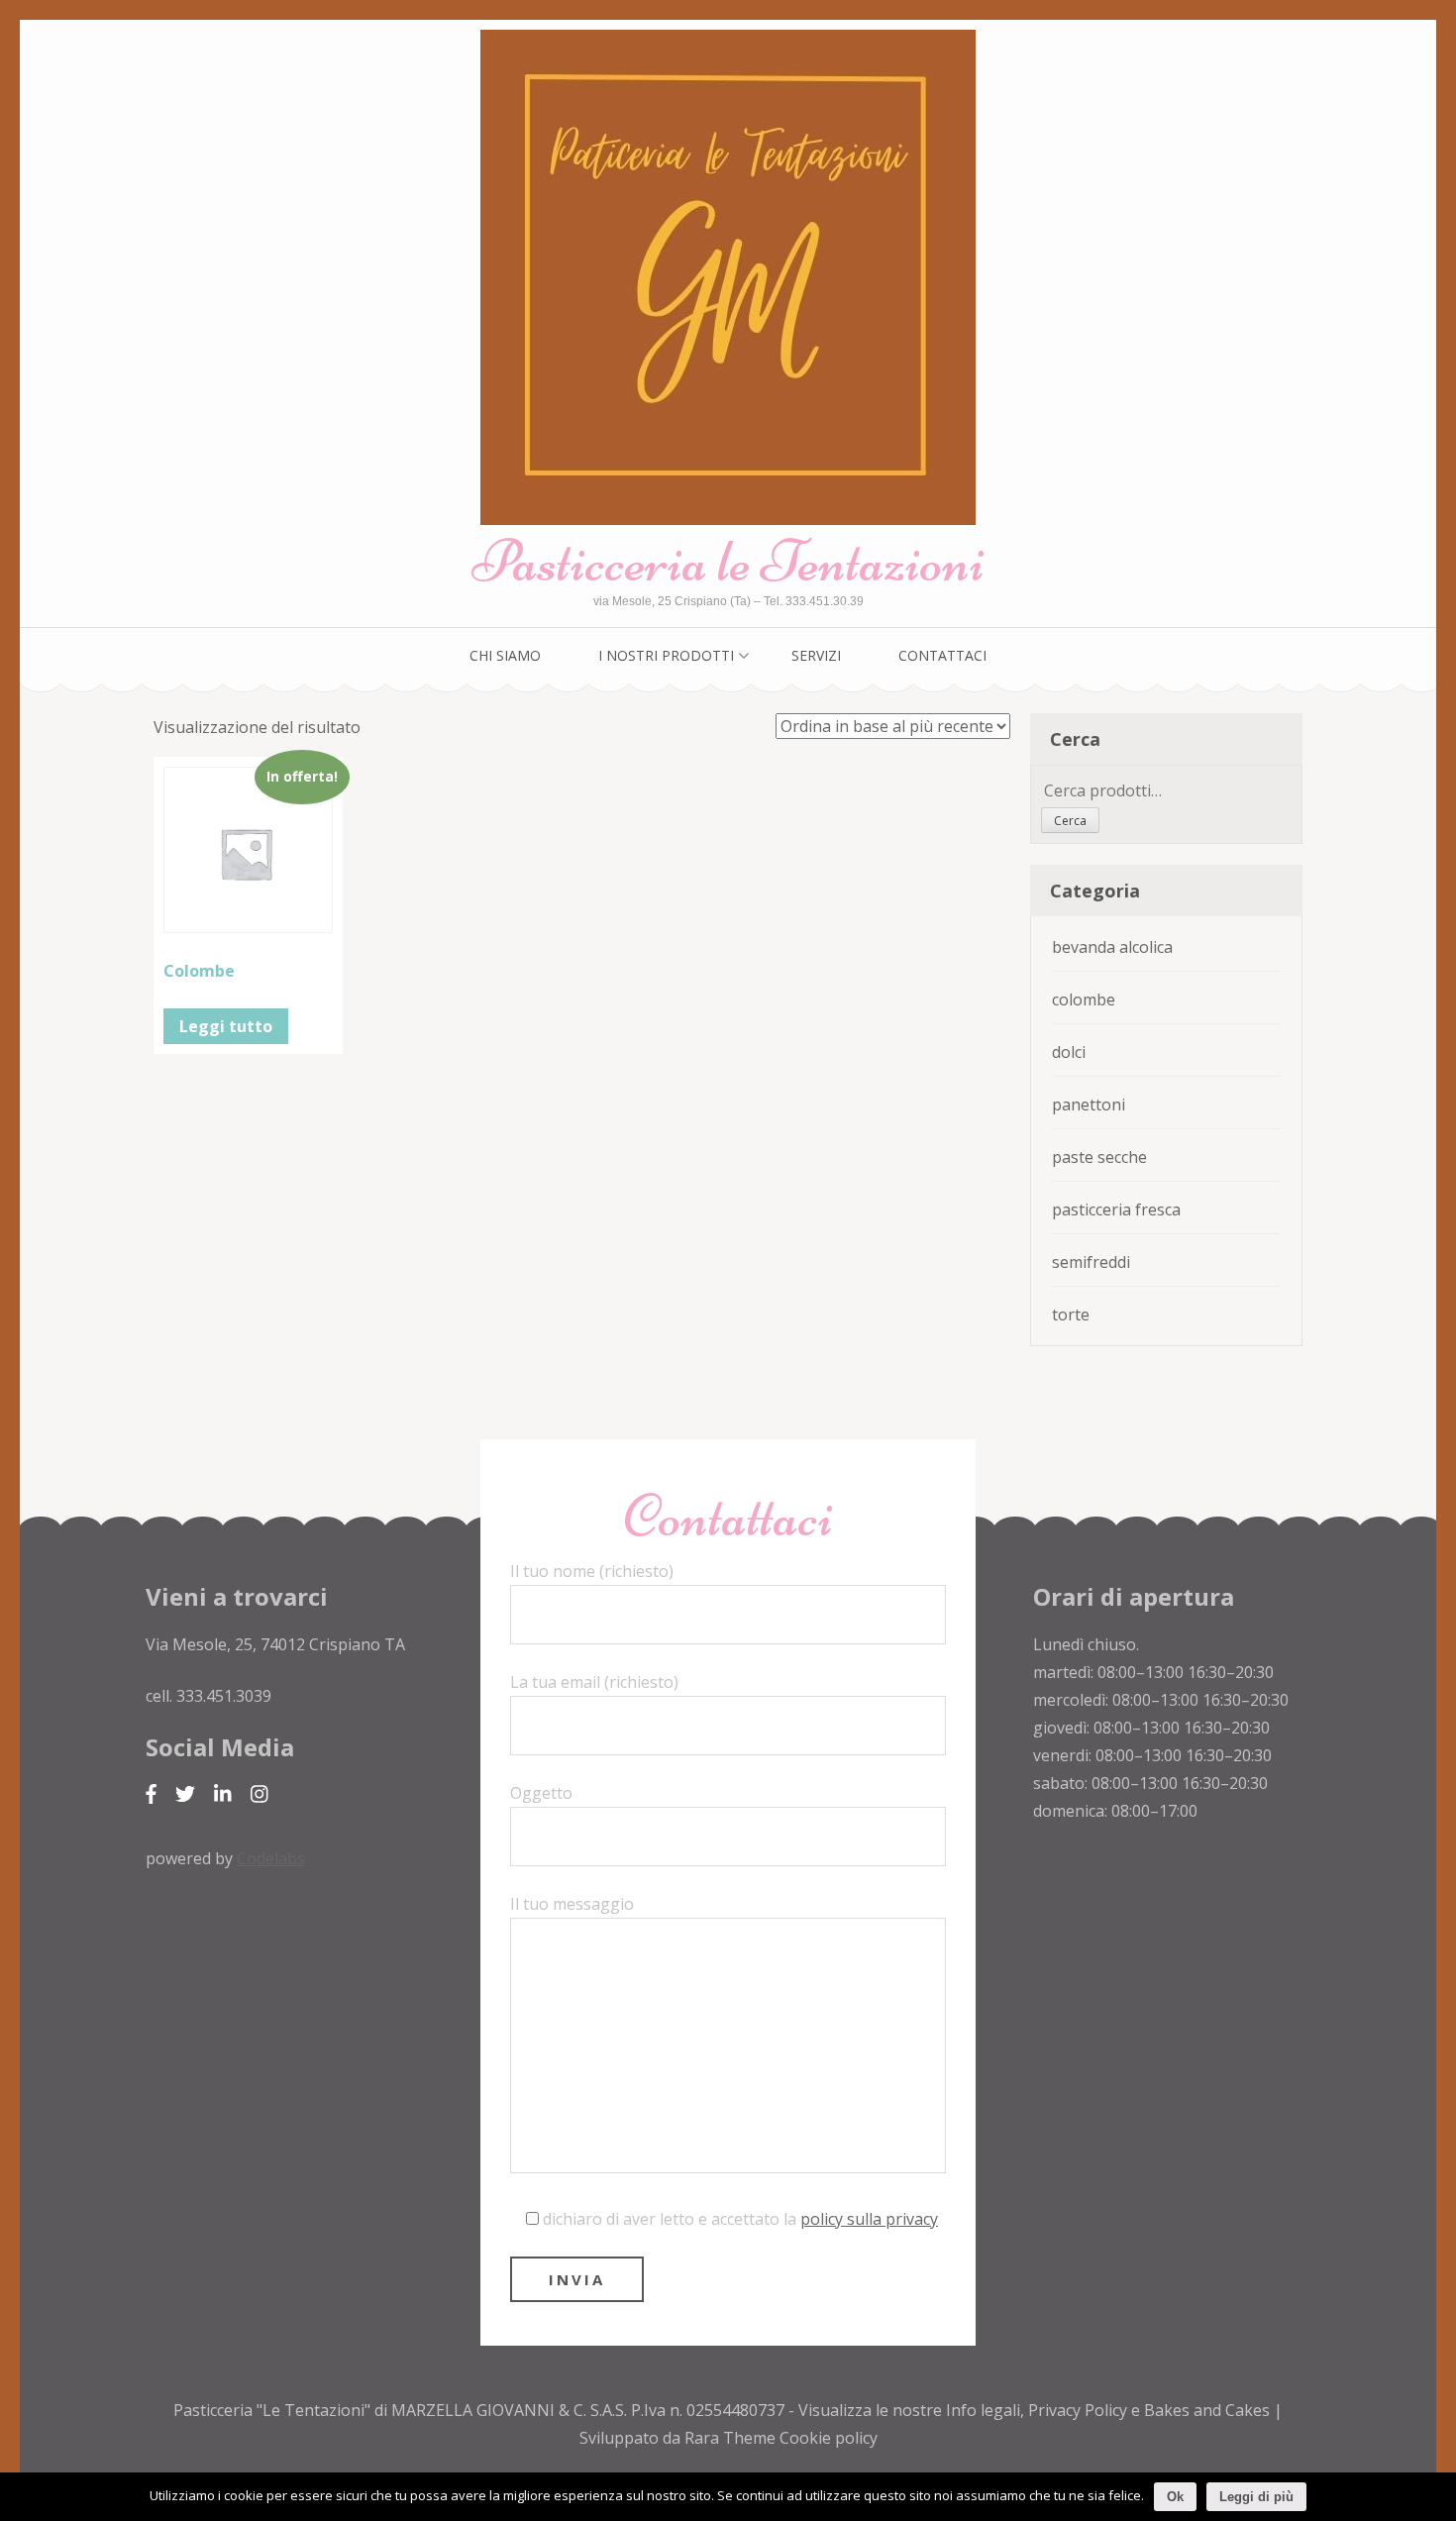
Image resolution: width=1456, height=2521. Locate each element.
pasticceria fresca (1116, 1209)
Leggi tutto (226, 1026)
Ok (1175, 2497)
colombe (1084, 999)
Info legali (983, 2410)
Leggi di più (1256, 2497)
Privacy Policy (1078, 2410)
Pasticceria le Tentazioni (728, 561)
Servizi (816, 655)
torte (1071, 1314)
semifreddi (1091, 1262)
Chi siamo (505, 655)
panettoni (1089, 1104)
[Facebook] (151, 1794)
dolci (1069, 1052)
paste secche (1099, 1157)
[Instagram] (260, 1794)
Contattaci (942, 655)
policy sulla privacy (869, 2219)
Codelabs (271, 1858)
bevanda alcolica (1112, 947)
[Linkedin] (223, 1794)
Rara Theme (732, 2438)
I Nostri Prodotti (666, 655)
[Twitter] (185, 1794)
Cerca (1070, 821)
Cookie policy (829, 2438)
